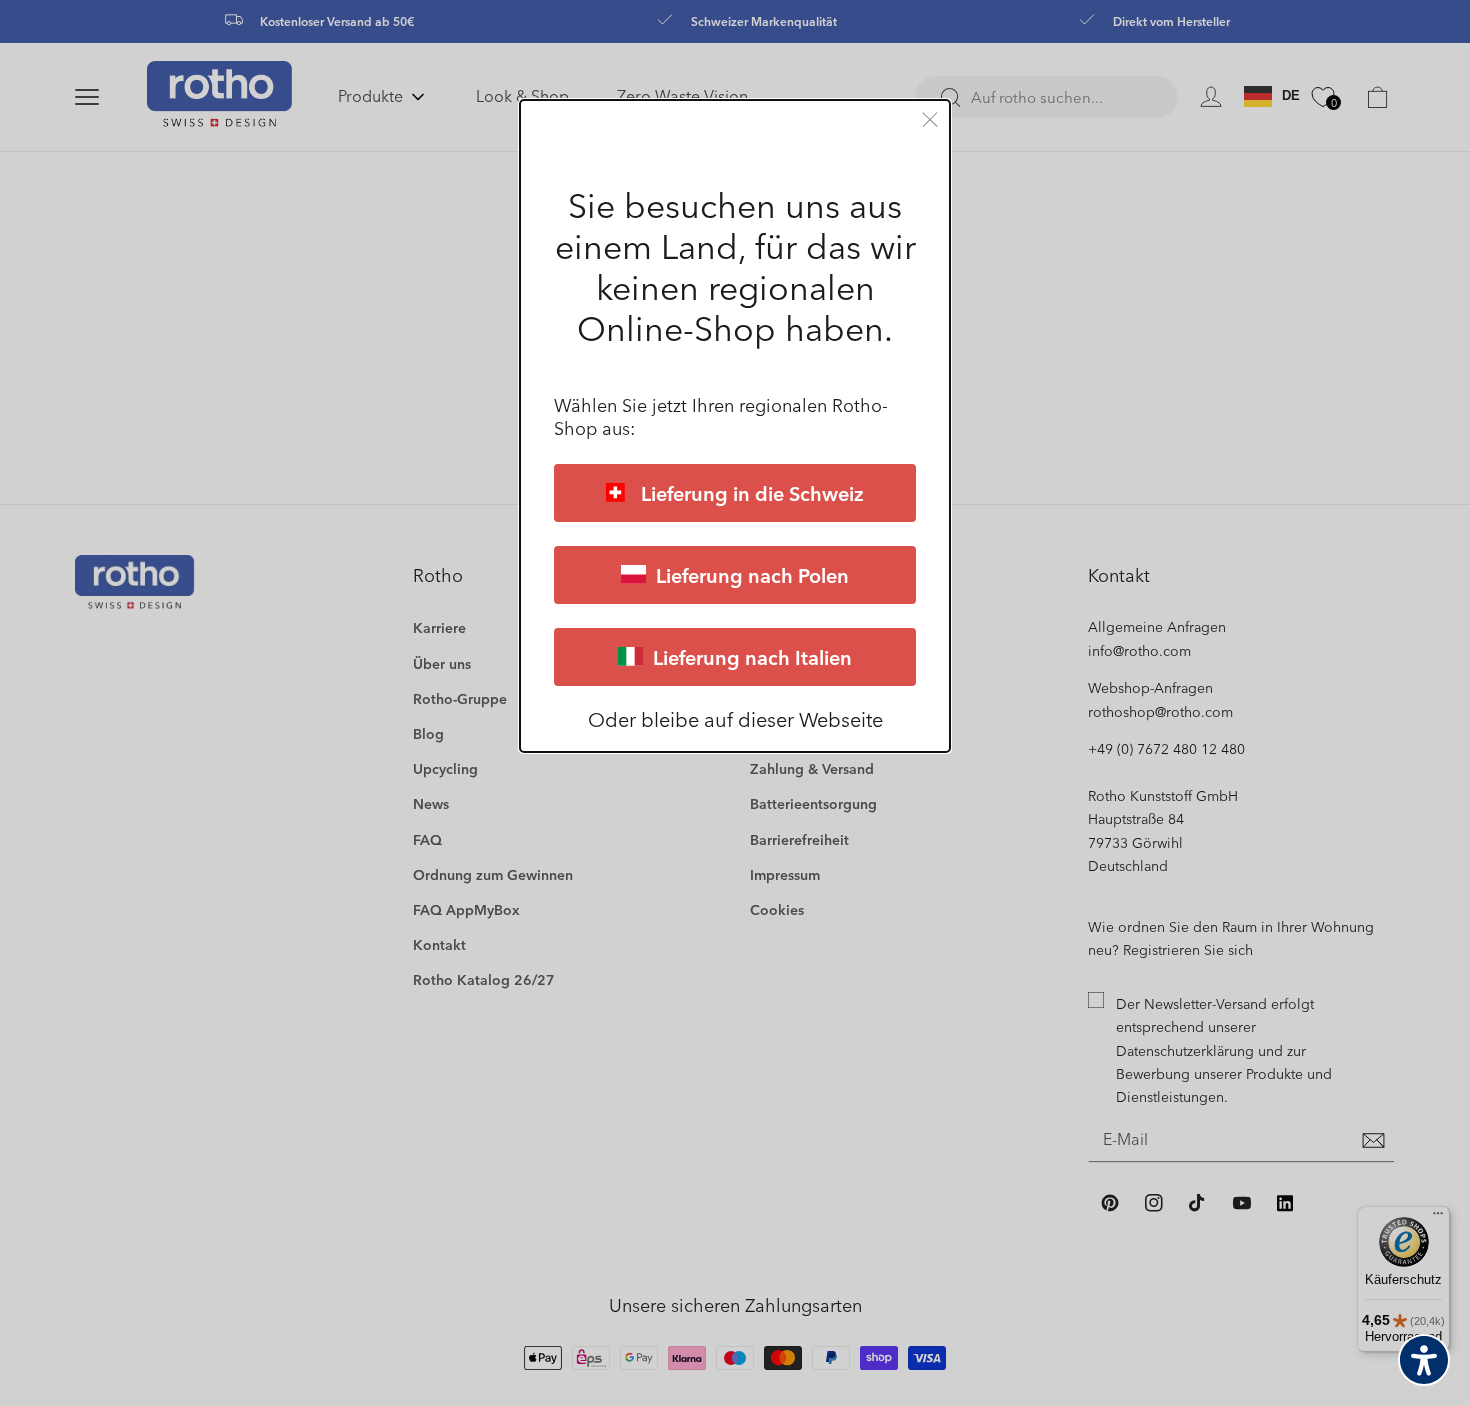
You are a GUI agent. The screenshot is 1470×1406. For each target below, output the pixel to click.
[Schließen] (930, 119)
